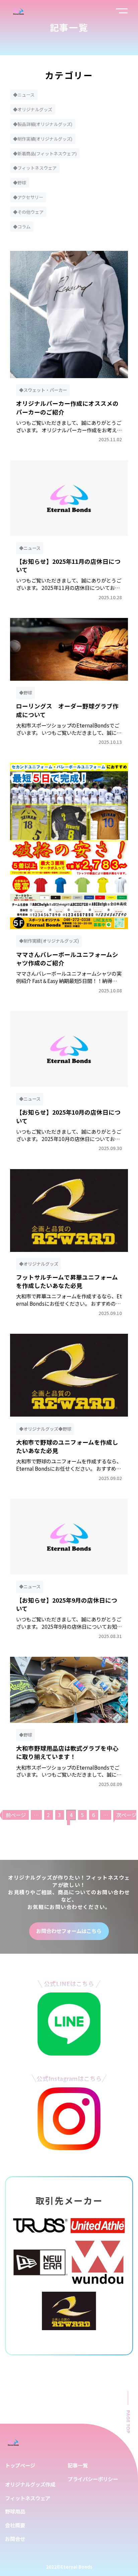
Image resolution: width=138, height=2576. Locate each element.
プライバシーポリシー (93, 2479)
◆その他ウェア (28, 212)
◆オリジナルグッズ (33, 109)
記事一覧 (78, 2465)
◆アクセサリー (28, 197)
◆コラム (22, 227)
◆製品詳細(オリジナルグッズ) (43, 124)
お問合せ (15, 2539)
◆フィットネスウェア (35, 168)
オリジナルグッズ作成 (30, 2484)
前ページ (16, 1815)
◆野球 (20, 183)
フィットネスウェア (28, 2498)
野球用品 (15, 2511)
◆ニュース (24, 95)
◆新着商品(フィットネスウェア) (45, 153)
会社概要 (15, 2525)
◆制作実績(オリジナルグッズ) (43, 139)
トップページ (20, 2465)
